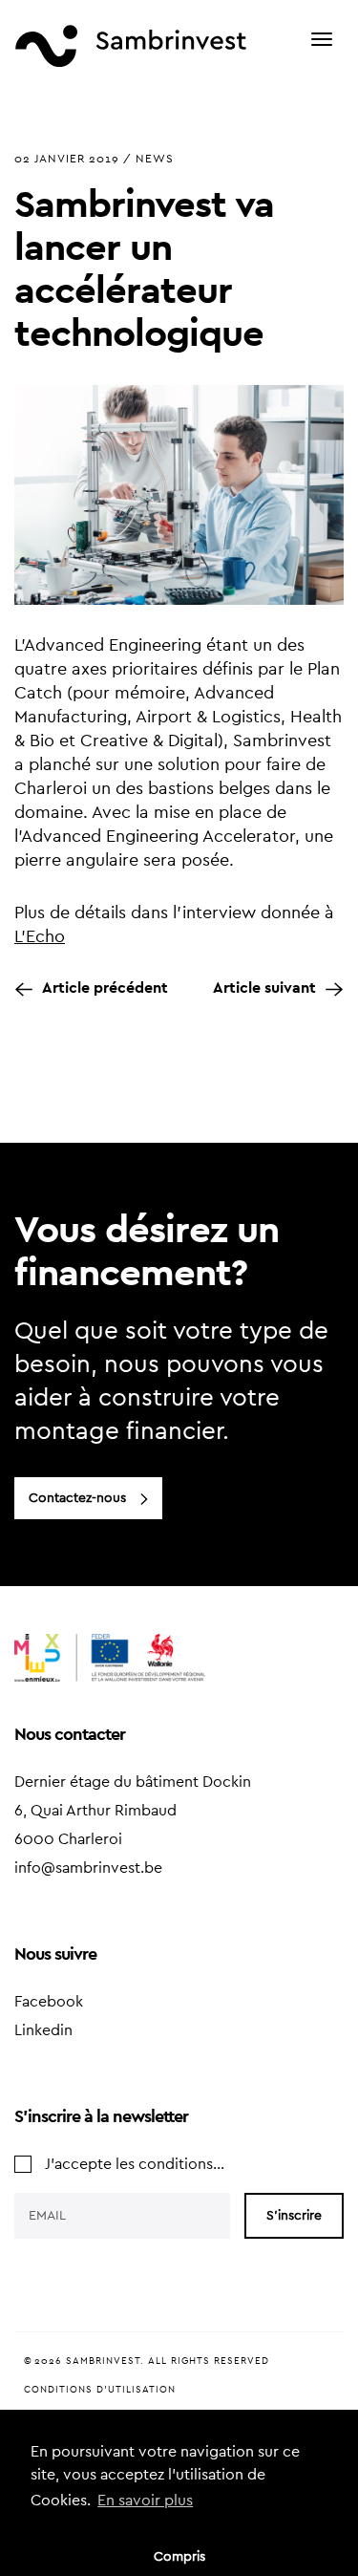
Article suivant (264, 988)
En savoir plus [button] (145, 2501)
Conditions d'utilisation (100, 2390)
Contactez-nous (77, 1498)
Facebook (49, 2002)
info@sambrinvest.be (88, 1868)
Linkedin (43, 2030)
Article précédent (105, 988)
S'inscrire (294, 2216)
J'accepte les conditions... (135, 2164)
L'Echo (40, 936)
